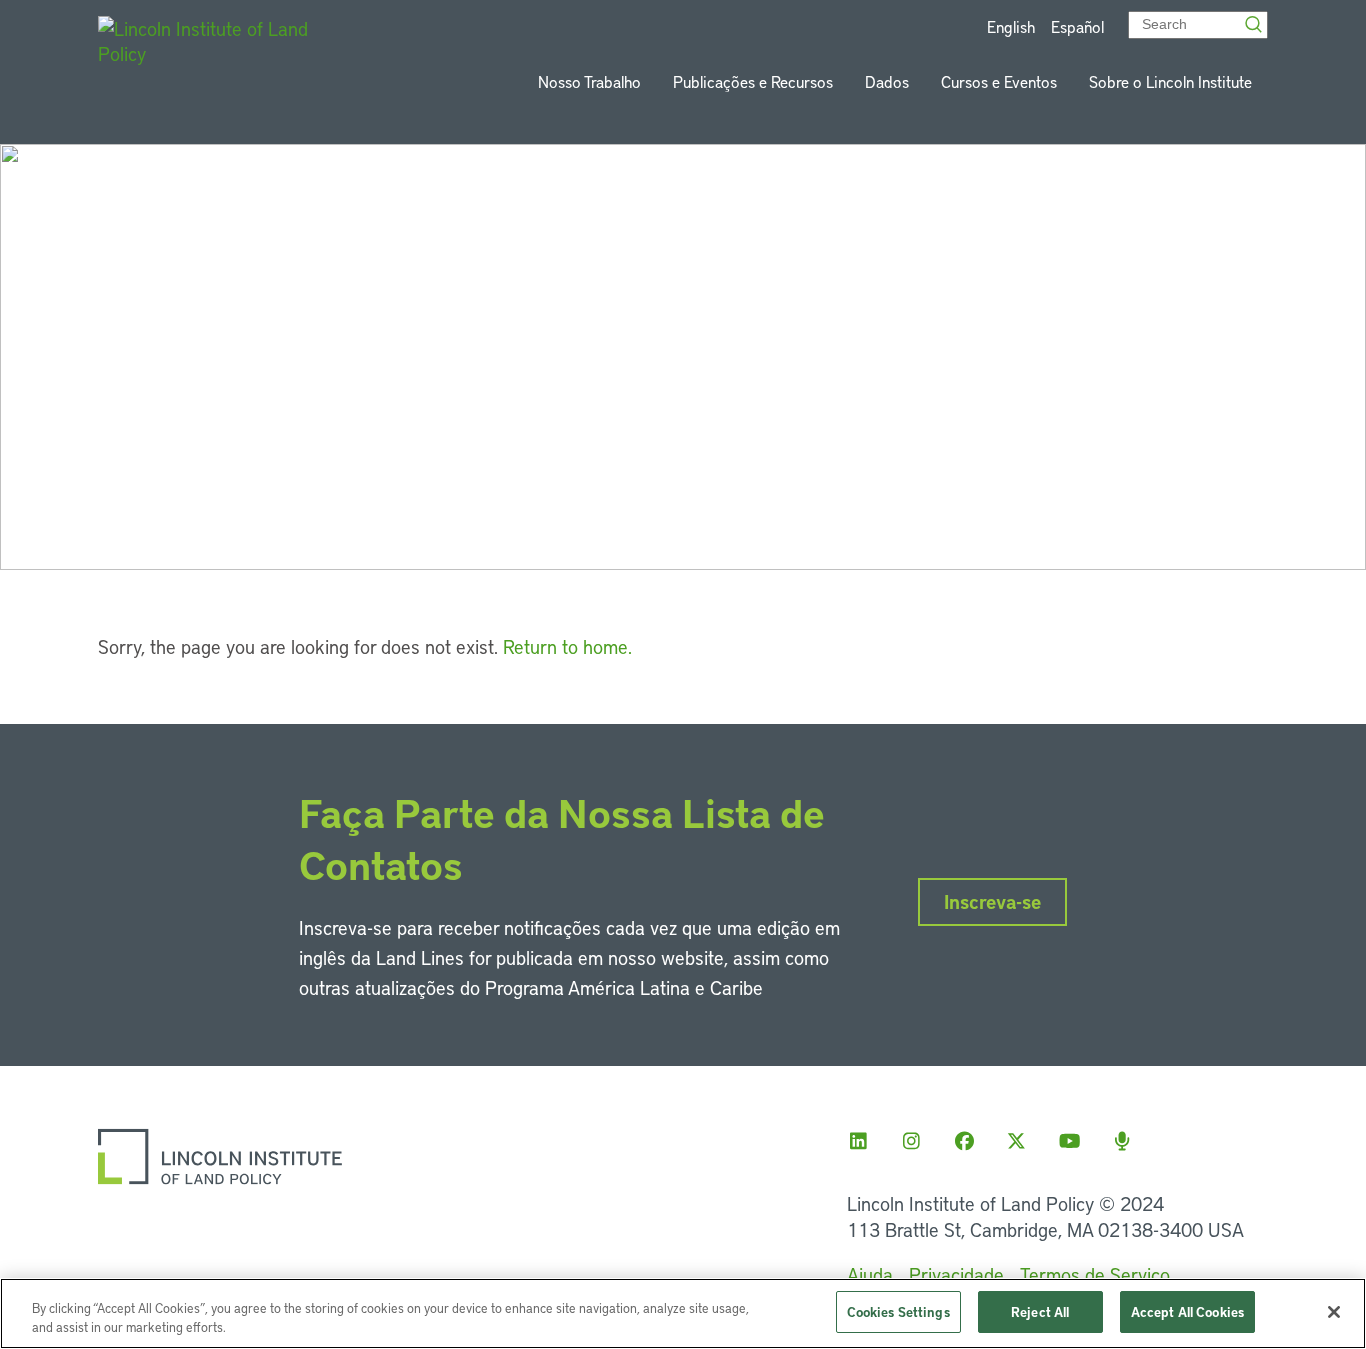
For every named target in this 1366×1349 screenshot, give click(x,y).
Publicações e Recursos (753, 81)
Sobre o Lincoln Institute (1170, 81)
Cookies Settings (898, 1311)
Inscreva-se (992, 901)
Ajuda (870, 1274)
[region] (683, 1313)
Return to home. (567, 646)
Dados (887, 81)
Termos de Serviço (1095, 1274)
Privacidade (956, 1274)
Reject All (1040, 1311)
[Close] (1334, 1312)
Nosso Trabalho (589, 81)
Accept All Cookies (1187, 1311)
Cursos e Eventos (999, 81)
